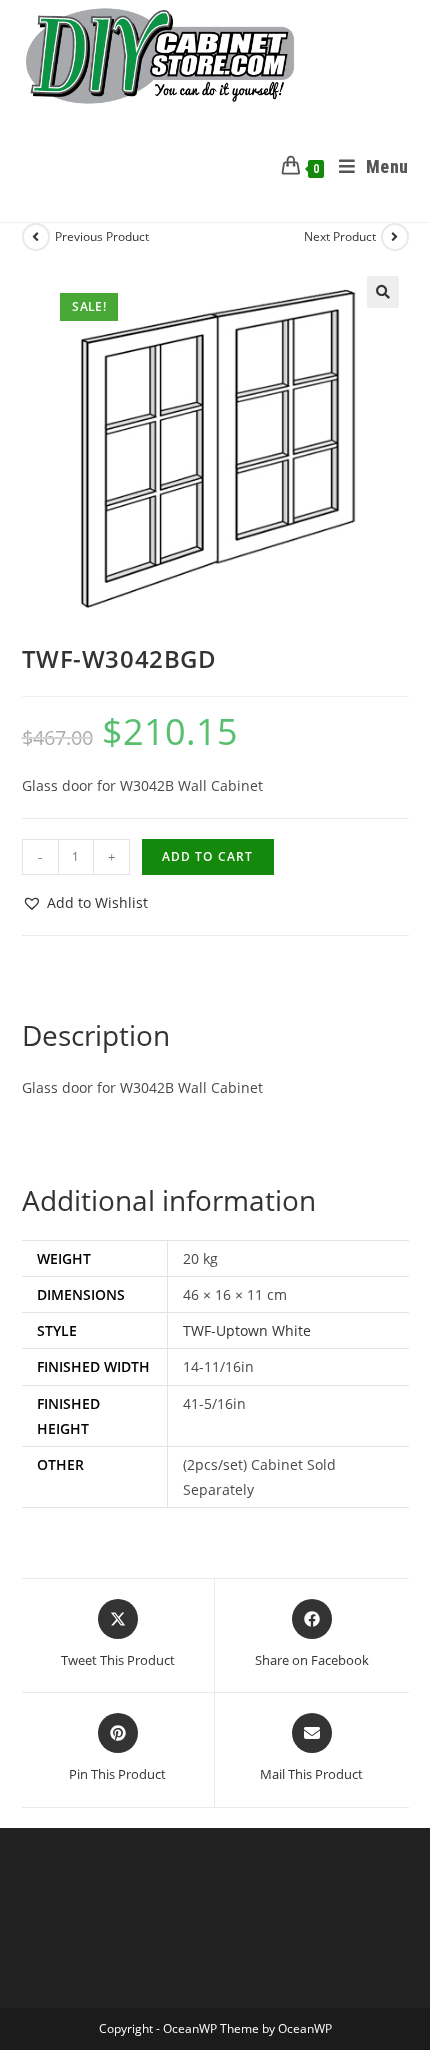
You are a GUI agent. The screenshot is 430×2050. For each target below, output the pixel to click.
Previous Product (102, 236)
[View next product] (395, 237)
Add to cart (208, 856)
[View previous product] (36, 237)
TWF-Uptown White (247, 1330)
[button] (383, 292)
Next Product (340, 236)
